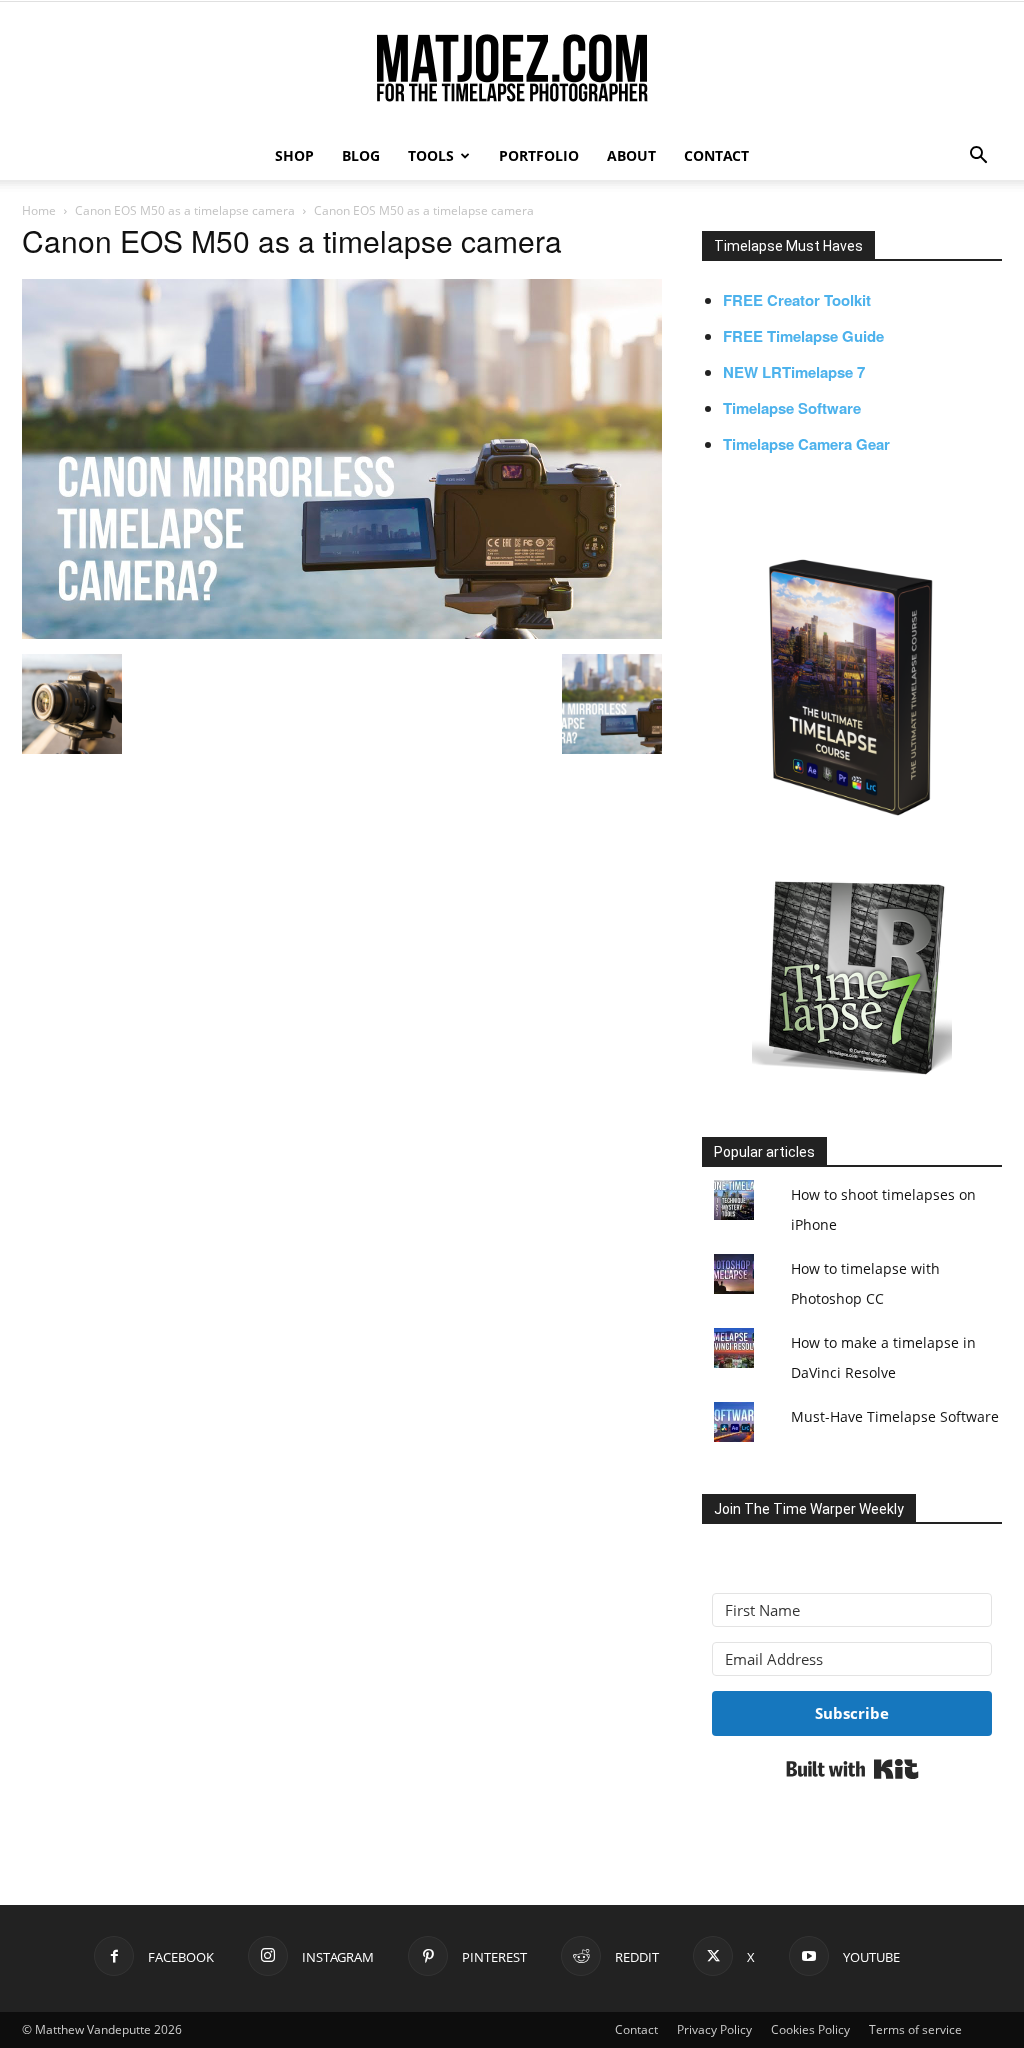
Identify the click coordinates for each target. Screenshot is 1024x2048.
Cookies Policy (810, 2029)
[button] (978, 157)
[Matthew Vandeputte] (512, 69)
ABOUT (631, 155)
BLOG (361, 155)
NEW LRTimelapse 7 (794, 372)
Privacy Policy (714, 2029)
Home (39, 210)
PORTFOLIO (539, 155)
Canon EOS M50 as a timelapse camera (185, 210)
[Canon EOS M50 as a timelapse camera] (342, 633)
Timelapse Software (792, 408)
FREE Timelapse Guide (803, 336)
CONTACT (716, 155)
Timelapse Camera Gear (806, 444)
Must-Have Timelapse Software (895, 1416)
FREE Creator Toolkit (797, 300)
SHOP (294, 155)
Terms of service (915, 2029)
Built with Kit (852, 1769)
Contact (636, 2029)
